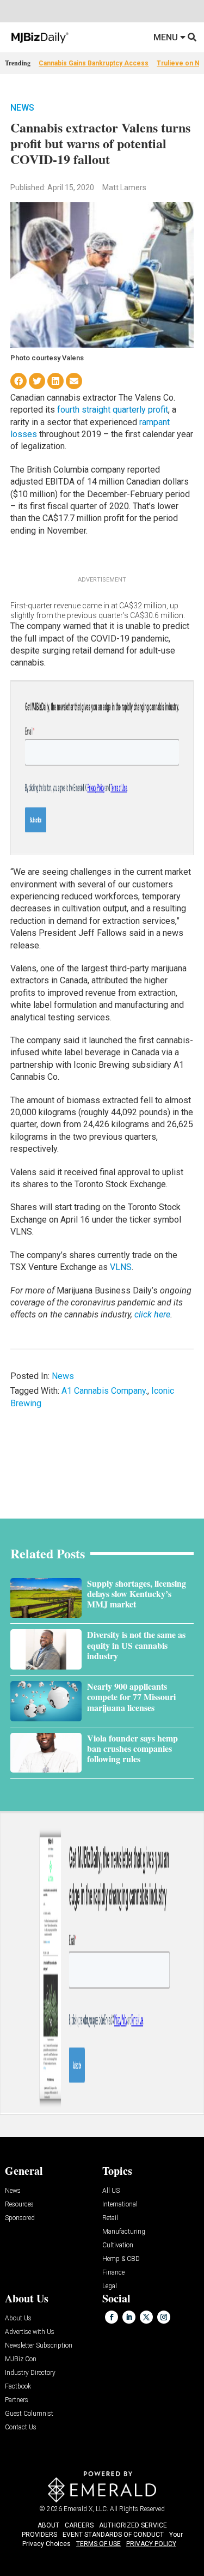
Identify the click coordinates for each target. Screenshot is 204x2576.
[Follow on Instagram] (164, 2317)
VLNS (121, 1267)
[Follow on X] (146, 2317)
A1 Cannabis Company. (104, 1391)
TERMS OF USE (98, 2544)
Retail (110, 2218)
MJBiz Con (21, 2359)
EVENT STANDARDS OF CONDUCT (113, 2535)
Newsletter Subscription (39, 2346)
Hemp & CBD (121, 2259)
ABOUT (48, 2525)
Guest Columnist (29, 2414)
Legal (110, 2286)
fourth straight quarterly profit (113, 410)
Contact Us (21, 2427)
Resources (19, 2205)
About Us (18, 2318)
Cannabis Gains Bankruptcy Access (94, 63)
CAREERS (79, 2525)
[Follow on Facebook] (112, 2317)
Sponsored (20, 2218)
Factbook (18, 2387)
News (22, 108)
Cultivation (118, 2245)
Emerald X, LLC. (86, 2509)
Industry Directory (30, 2373)
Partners (17, 2400)
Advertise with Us (30, 2332)
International (120, 2205)
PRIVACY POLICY (151, 2544)
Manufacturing (124, 2232)
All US (111, 2191)
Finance (113, 2273)
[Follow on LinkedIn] (129, 2317)
